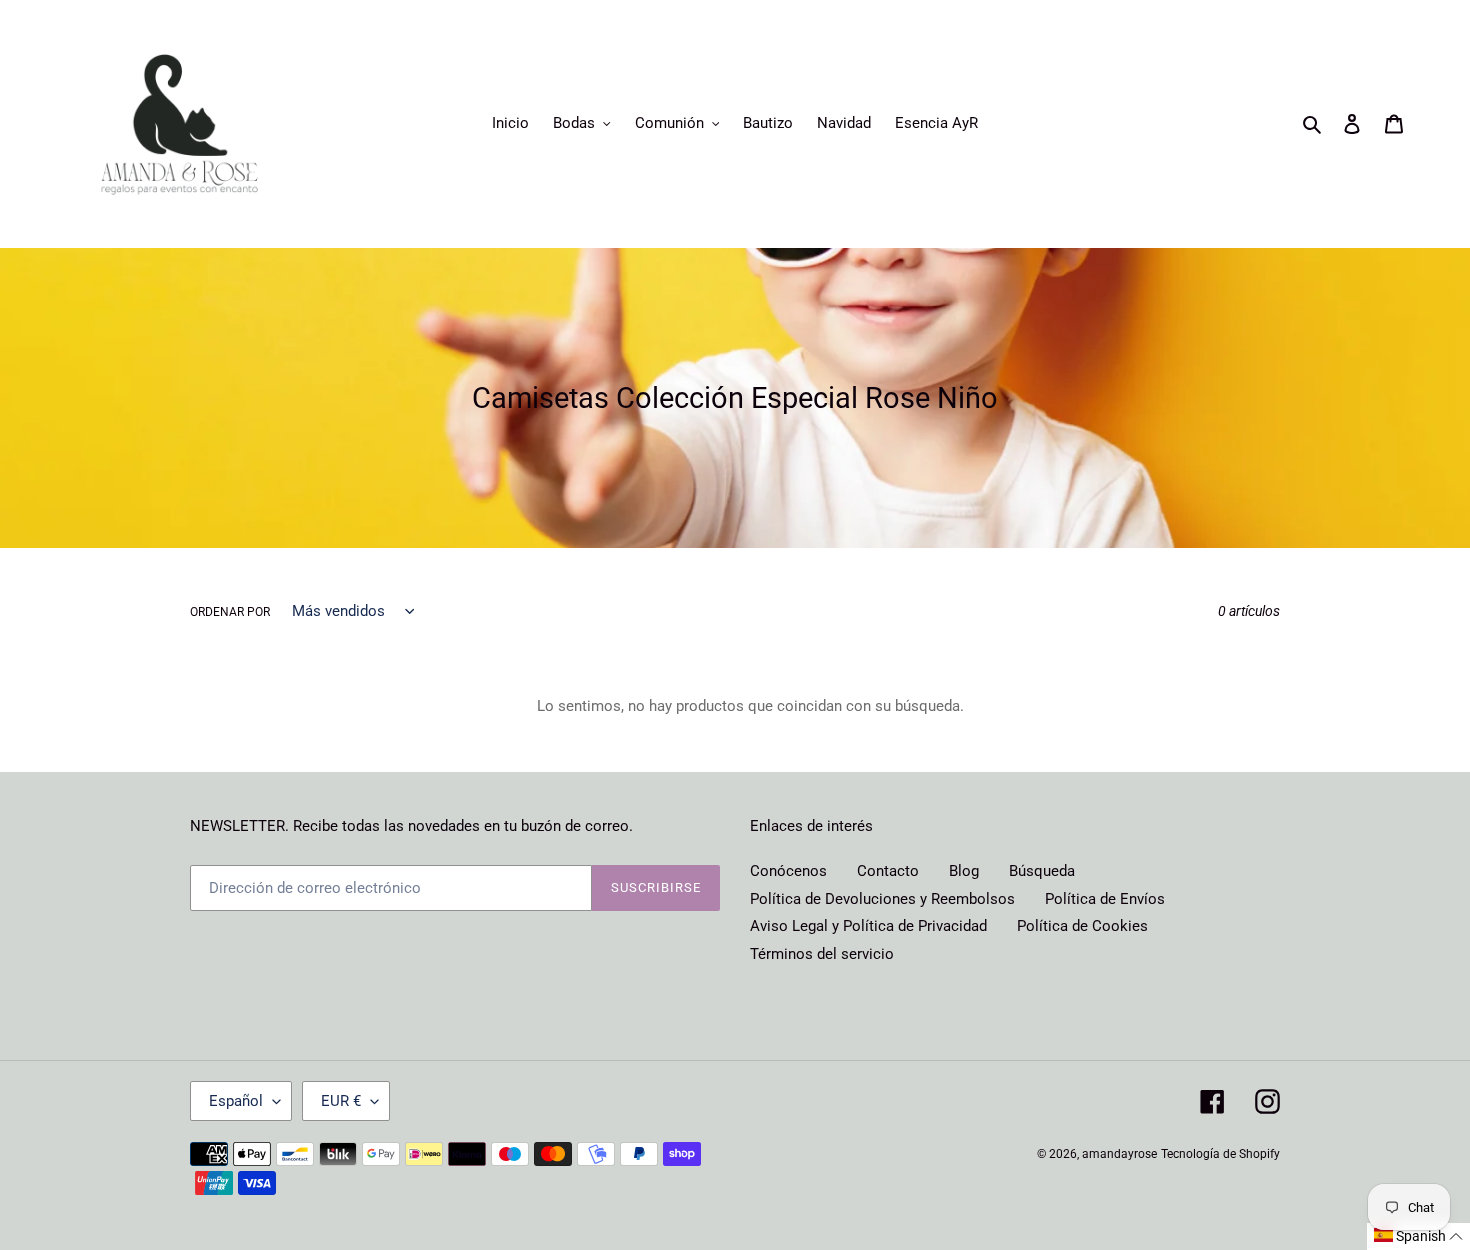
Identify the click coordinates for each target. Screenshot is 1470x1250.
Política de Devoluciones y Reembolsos (882, 899)
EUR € (341, 1101)
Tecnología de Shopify (1220, 1154)
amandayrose (1119, 1154)
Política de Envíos (1105, 899)
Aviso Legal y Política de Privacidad (868, 926)
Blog (964, 871)
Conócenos (788, 871)
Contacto (888, 871)
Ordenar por (230, 612)
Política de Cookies (1082, 926)
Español (236, 1101)
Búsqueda (1042, 871)
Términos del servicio (822, 954)
